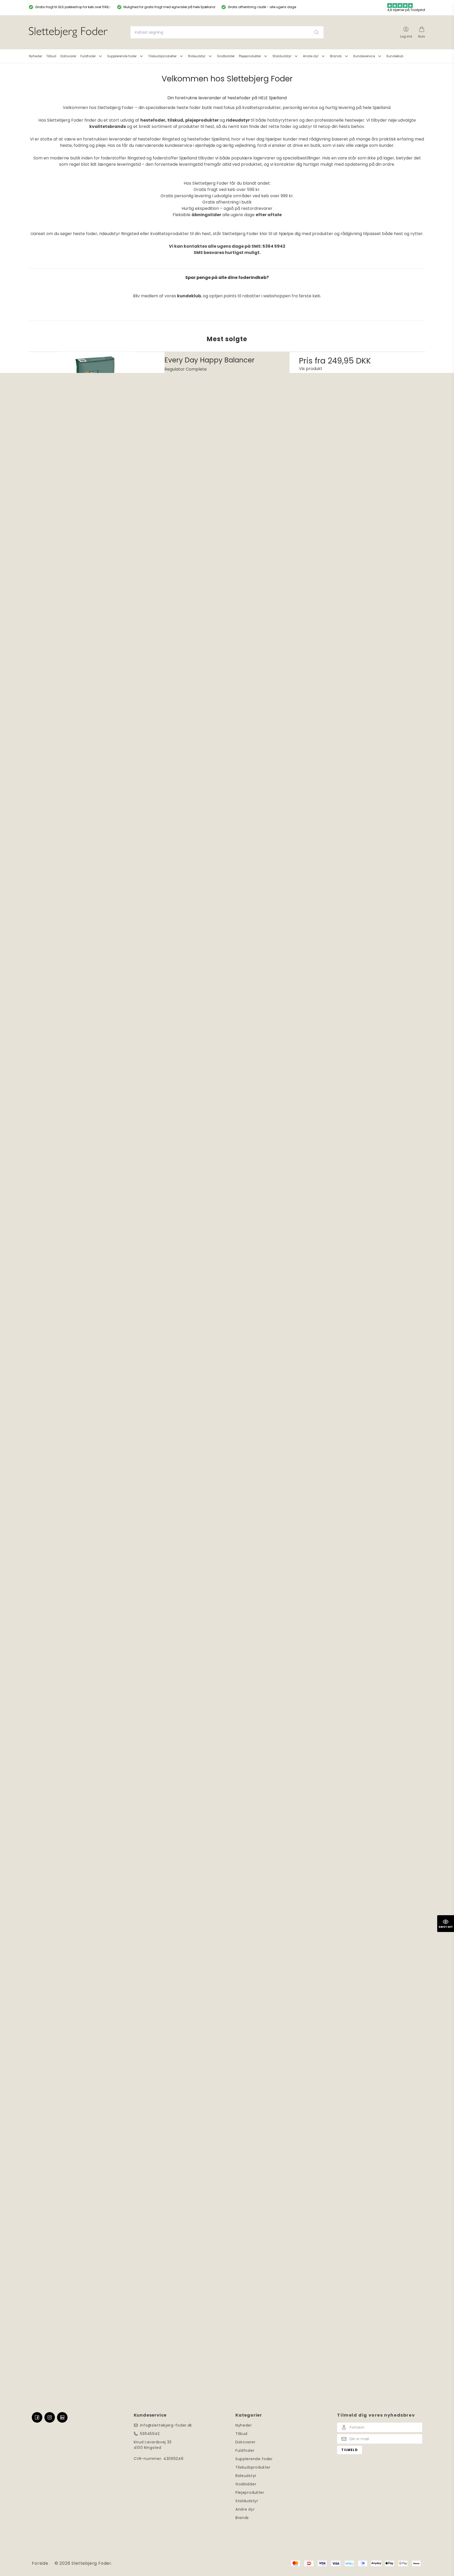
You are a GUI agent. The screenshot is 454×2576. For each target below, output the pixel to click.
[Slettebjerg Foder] (68, 32)
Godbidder (246, 2484)
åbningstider (206, 215)
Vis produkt (311, 369)
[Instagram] (50, 2417)
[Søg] (317, 32)
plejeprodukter (202, 120)
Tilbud (241, 2434)
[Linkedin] (62, 2417)
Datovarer (245, 2442)
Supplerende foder (254, 2459)
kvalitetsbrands (108, 126)
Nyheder (244, 2425)
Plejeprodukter (250, 2492)
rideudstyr (238, 120)
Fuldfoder (245, 2450)
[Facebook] (37, 2417)
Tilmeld (349, 2450)
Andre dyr (245, 2509)
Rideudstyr (246, 2476)
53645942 (150, 2434)
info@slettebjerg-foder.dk (166, 2425)
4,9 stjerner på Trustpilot (406, 10)
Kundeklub (395, 56)
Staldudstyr (247, 2501)
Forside (40, 2563)
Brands (242, 2518)
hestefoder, (153, 120)
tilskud (175, 120)
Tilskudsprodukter (253, 2467)
